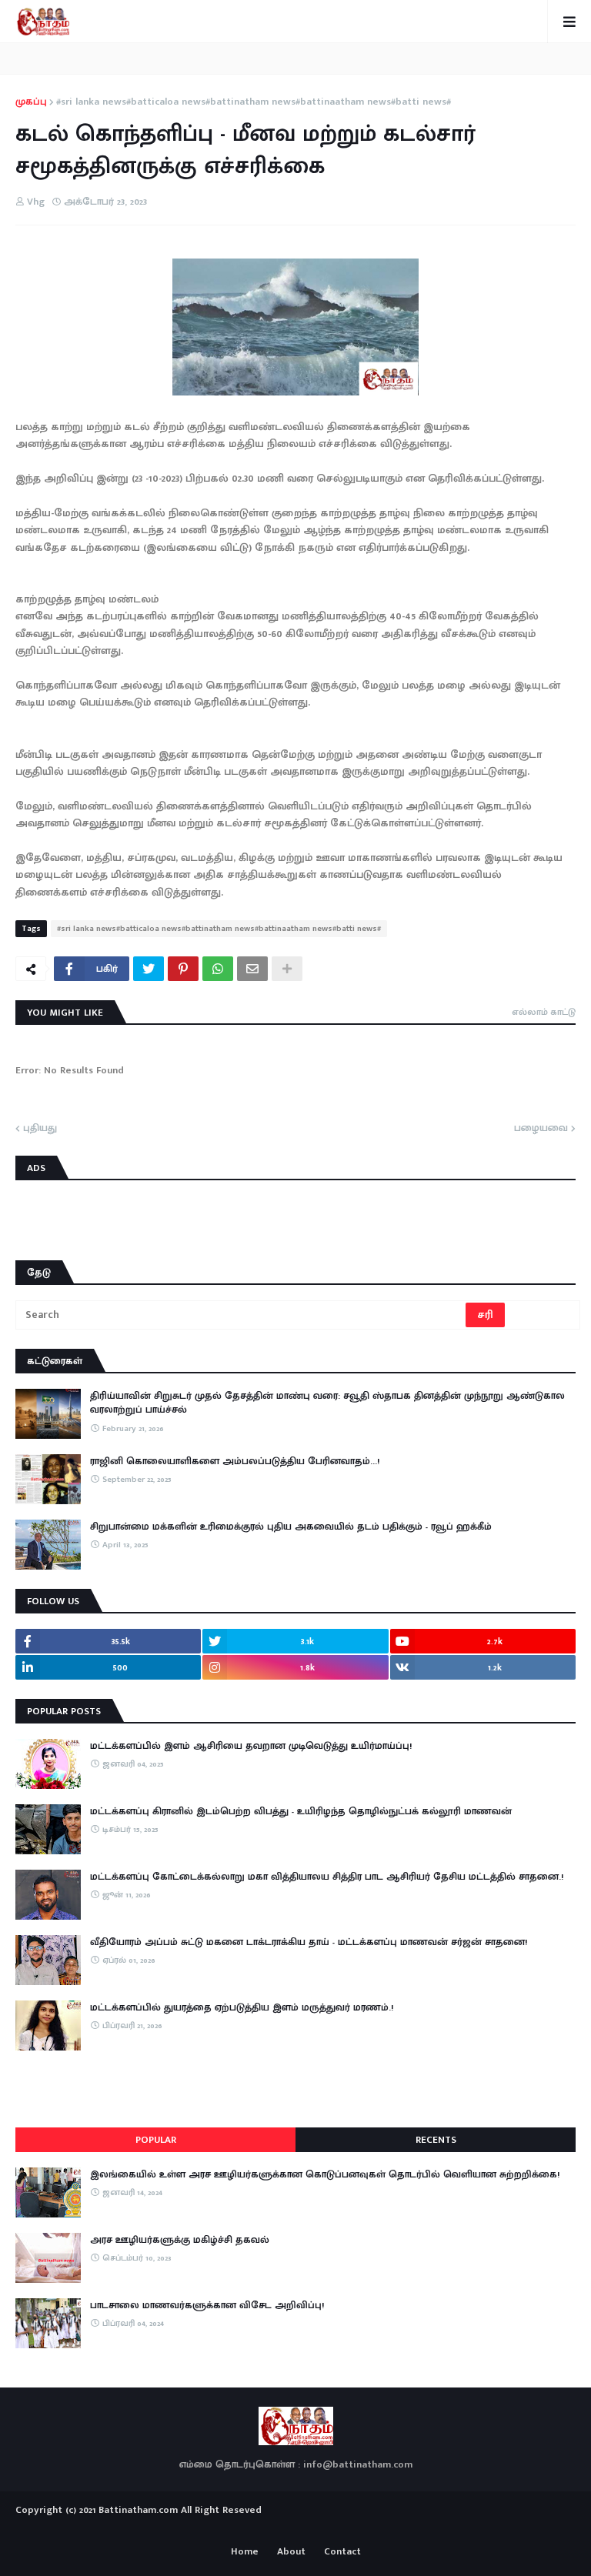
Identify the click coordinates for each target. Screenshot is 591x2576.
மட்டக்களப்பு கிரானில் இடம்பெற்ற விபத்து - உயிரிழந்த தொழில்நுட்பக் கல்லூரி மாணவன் (301, 1811)
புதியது (40, 1129)
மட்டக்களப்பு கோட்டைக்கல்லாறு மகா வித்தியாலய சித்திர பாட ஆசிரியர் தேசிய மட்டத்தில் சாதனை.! (327, 1877)
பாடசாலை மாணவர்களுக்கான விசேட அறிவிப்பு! (207, 2305)
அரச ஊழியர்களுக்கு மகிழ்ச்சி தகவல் (180, 2240)
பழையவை (541, 1129)
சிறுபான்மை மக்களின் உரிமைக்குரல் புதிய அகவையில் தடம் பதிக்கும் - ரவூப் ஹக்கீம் (291, 1527)
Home (245, 2552)
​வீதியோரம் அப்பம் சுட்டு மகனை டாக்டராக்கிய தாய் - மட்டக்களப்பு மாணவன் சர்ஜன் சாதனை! (309, 1942)
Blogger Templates (296, 2525)
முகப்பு (31, 102)
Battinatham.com (138, 2510)
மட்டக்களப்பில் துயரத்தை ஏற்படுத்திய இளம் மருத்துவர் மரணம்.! (242, 2007)
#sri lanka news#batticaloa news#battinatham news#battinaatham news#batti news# (254, 102)
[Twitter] (149, 969)
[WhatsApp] (218, 969)
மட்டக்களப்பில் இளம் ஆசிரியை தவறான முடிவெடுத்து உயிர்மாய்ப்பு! (251, 1746)
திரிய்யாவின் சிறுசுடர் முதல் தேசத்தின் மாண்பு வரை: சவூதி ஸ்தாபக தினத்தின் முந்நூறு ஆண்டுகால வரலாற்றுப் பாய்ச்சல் (327, 1403)
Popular (156, 2140)
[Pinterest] (183, 969)
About (291, 2552)
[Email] (252, 969)
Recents (436, 2140)
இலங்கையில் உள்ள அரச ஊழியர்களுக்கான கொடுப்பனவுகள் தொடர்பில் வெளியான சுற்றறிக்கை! (325, 2174)
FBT (344, 2528)
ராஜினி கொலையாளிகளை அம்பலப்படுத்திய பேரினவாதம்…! (235, 1461)
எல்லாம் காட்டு (544, 1012)
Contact (342, 2552)
